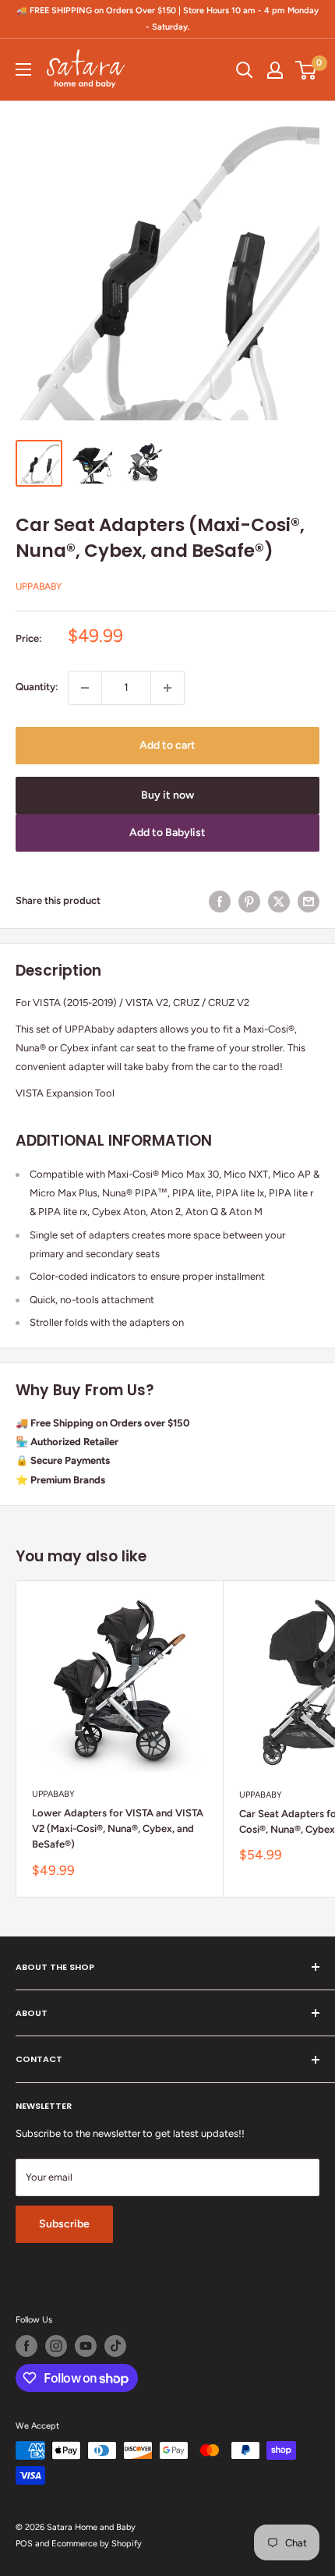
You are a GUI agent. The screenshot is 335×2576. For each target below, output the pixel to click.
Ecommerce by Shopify (97, 2544)
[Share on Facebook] (220, 902)
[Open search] (245, 70)
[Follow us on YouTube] (86, 2346)
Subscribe (64, 2224)
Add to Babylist (167, 833)
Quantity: (37, 687)
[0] (307, 70)
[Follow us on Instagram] (56, 2346)
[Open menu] (23, 69)
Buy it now (167, 795)
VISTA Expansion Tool (65, 1093)
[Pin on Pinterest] (249, 902)
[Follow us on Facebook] (26, 2346)
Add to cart (167, 745)
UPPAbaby (39, 586)
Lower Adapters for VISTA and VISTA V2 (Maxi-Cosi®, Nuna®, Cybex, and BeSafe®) (118, 1828)
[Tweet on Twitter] (279, 902)
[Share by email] (309, 902)
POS (24, 2544)
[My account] (275, 70)
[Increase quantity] (167, 688)
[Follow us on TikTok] (115, 2346)
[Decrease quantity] (85, 688)
